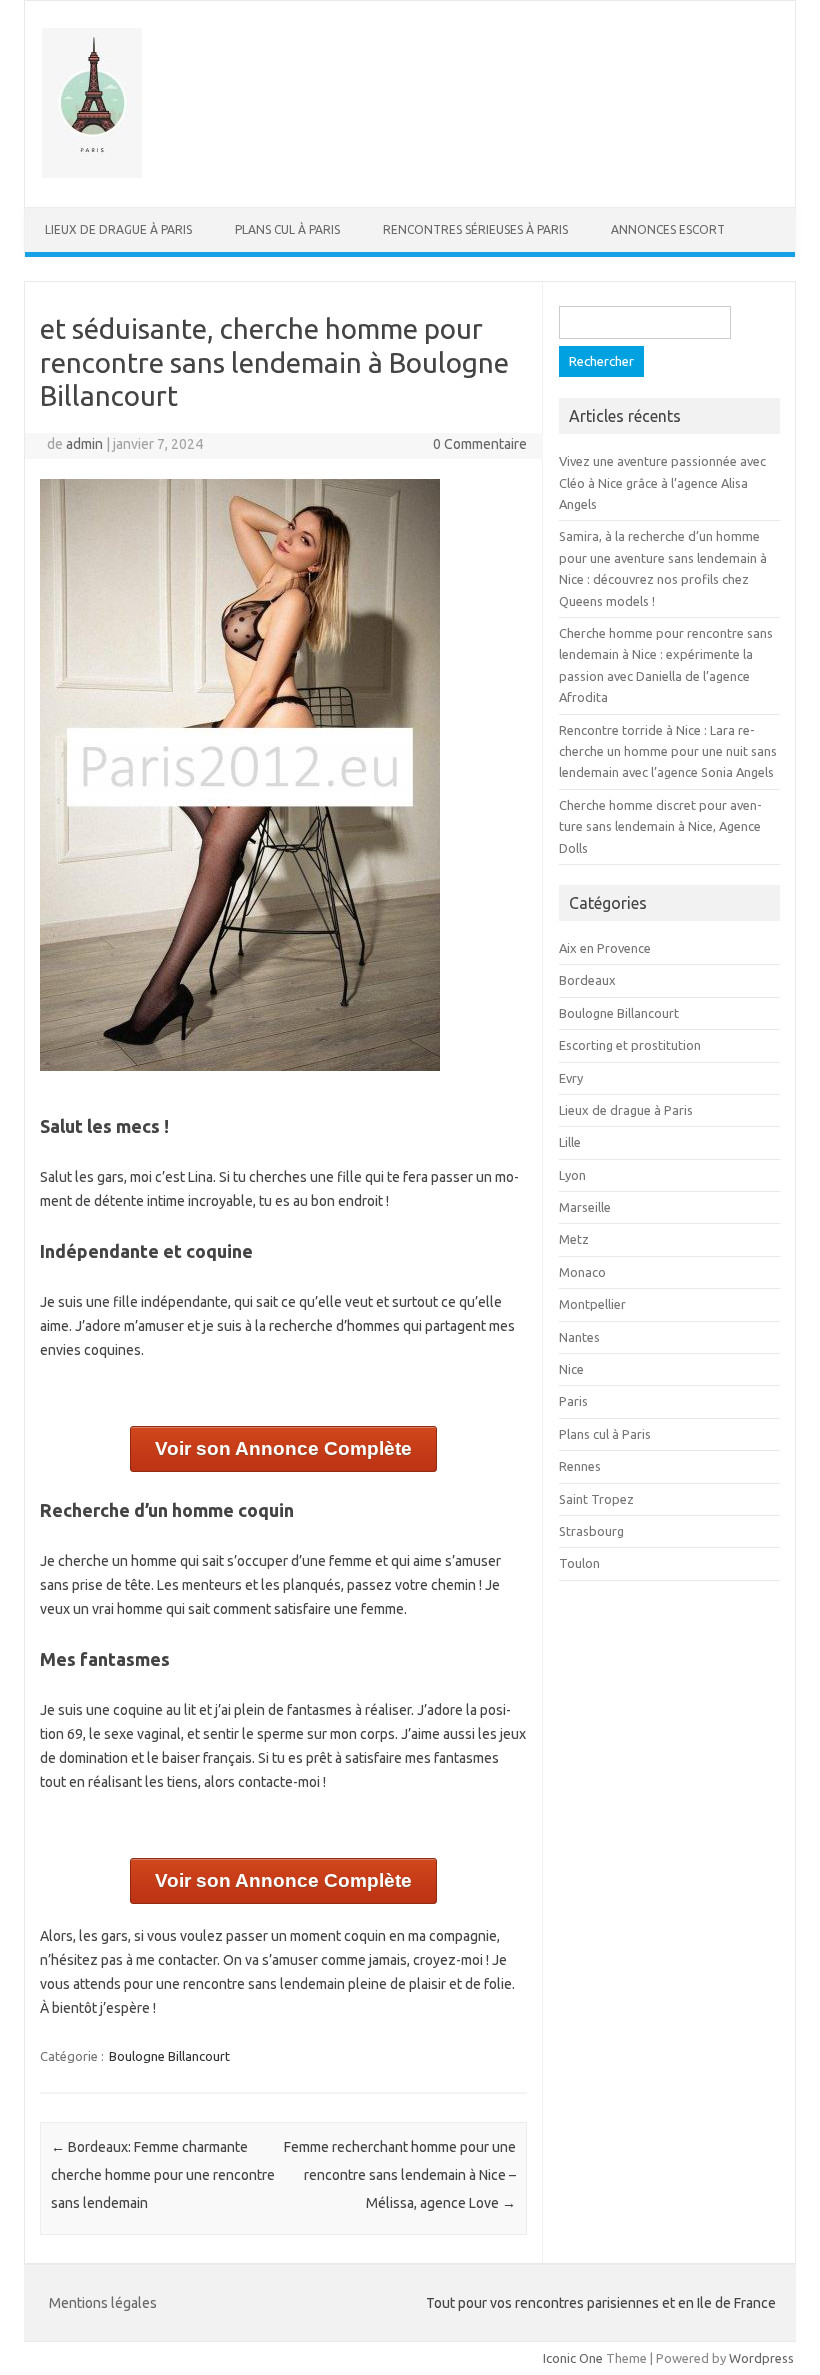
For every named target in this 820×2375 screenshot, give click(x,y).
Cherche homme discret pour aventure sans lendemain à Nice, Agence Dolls (660, 826)
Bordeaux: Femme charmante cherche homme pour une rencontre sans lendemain (163, 2175)
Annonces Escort (668, 229)
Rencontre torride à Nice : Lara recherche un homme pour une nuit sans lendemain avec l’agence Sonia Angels (668, 751)
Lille (570, 1142)
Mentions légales (103, 2303)
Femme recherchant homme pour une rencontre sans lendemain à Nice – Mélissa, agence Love (400, 2175)
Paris (573, 1401)
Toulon (579, 1563)
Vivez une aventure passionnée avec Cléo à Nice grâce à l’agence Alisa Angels (662, 482)
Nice (571, 1369)
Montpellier (592, 1304)
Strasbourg (591, 1531)
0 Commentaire (480, 444)
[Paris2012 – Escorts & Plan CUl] (92, 173)
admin (84, 444)
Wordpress (761, 2358)
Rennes (580, 1466)
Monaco (582, 1272)
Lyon (572, 1175)
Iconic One (573, 2358)
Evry (571, 1078)
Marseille (585, 1207)
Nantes (579, 1337)
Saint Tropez (596, 1499)
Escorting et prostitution (630, 1045)
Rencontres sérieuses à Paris (475, 229)
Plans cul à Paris (287, 229)
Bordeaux (587, 980)
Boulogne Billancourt (169, 2056)
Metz (574, 1239)
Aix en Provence (605, 948)
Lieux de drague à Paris (118, 229)
